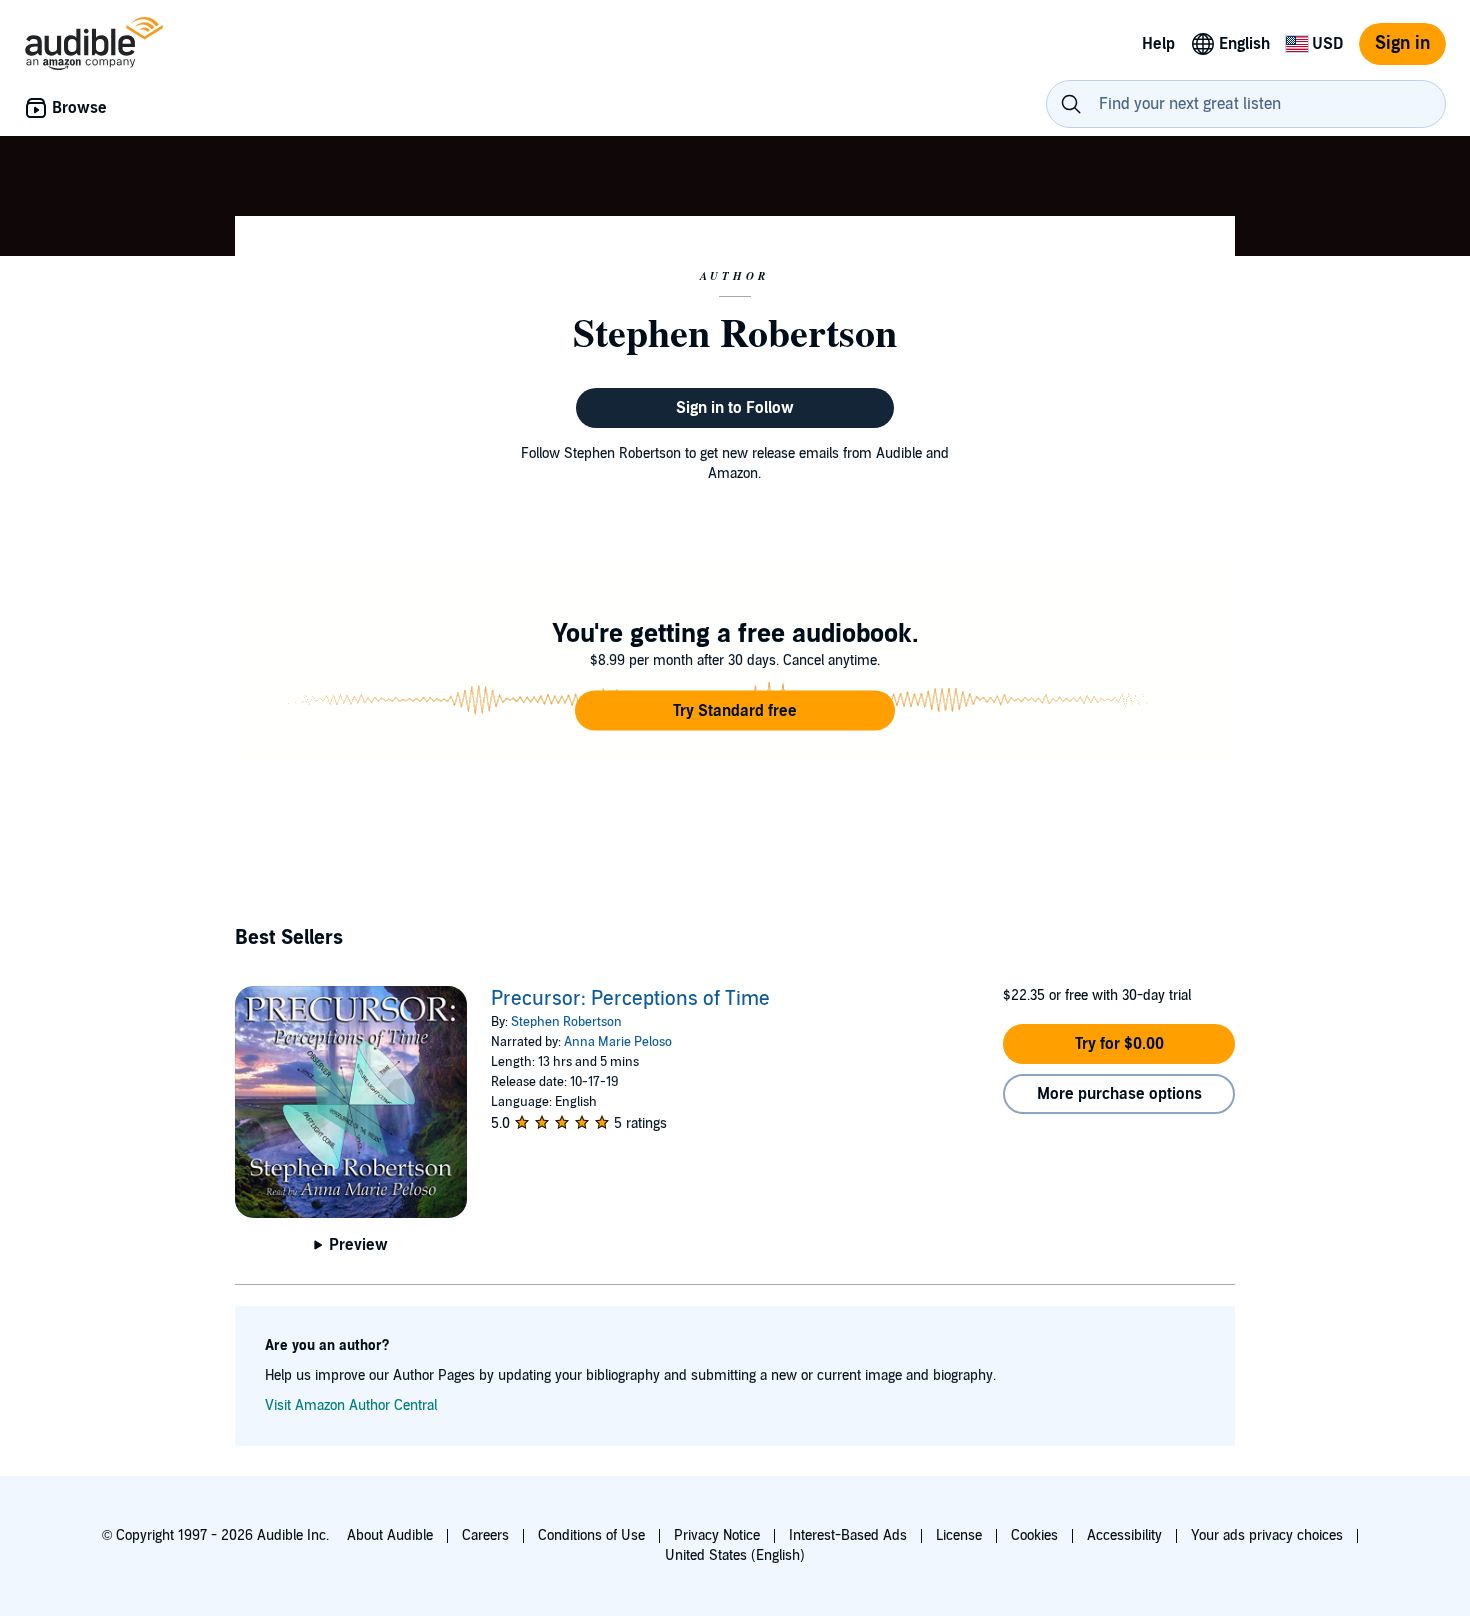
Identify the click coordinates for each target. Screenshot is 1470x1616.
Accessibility (1124, 1535)
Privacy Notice (717, 1535)
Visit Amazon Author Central (351, 1405)
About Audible (390, 1535)
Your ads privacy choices (1267, 1535)
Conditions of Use (591, 1535)
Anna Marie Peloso (618, 1042)
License (959, 1535)
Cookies (1034, 1535)
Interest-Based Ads (848, 1535)
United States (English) (735, 1555)
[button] (735, 711)
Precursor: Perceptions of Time (630, 999)
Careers (485, 1535)
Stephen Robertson (566, 1022)
